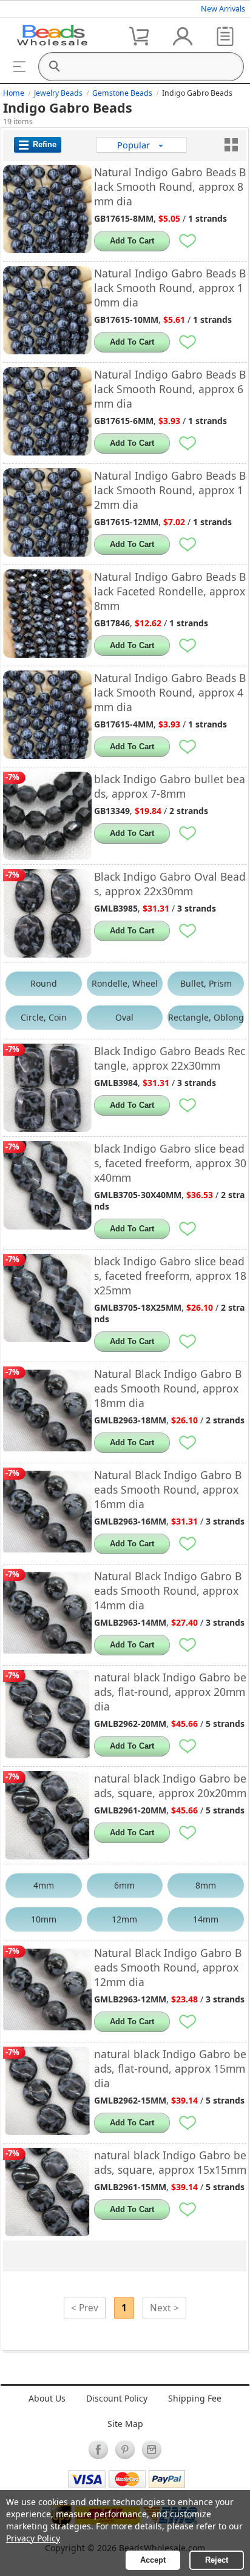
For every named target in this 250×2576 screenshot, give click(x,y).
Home (14, 93)
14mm (206, 1919)
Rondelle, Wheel (125, 983)
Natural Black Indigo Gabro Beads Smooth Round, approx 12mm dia (168, 1967)
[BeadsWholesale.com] (52, 35)
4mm (44, 1885)
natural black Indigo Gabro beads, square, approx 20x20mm (170, 1786)
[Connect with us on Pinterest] (125, 2449)
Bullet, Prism (206, 983)
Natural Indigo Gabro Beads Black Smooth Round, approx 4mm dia (170, 692)
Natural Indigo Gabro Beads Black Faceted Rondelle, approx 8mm (170, 591)
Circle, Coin (44, 1017)
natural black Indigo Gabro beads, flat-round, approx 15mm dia (170, 2068)
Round (44, 983)
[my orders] (225, 35)
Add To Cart (132, 241)
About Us (47, 2398)
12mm (124, 1919)
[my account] (183, 35)
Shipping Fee (195, 2398)
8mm (206, 1885)
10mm (44, 1919)
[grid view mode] (231, 145)
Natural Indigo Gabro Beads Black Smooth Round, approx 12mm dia (170, 490)
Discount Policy (117, 2398)
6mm (124, 1885)
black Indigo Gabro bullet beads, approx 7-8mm (170, 786)
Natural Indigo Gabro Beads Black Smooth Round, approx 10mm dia (170, 288)
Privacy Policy (33, 2538)
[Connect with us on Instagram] (152, 2449)
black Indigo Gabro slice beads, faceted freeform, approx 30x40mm (170, 1163)
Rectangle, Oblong (206, 1017)
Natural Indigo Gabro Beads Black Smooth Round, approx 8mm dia (170, 187)
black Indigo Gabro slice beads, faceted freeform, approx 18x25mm (170, 1276)
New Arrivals (223, 9)
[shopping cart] (140, 35)
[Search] (54, 67)
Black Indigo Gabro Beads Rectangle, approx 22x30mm (170, 1058)
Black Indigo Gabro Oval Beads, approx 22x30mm (170, 884)
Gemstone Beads (122, 93)
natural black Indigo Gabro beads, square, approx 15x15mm (170, 2162)
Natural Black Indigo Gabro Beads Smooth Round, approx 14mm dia (168, 1591)
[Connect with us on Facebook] (98, 2449)
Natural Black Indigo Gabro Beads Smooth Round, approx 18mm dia (168, 1388)
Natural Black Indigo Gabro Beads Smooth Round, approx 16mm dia (168, 1489)
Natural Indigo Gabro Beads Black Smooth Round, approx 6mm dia (170, 389)
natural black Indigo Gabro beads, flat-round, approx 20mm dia (170, 1692)
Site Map (125, 2424)
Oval (124, 1017)
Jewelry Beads (58, 93)
